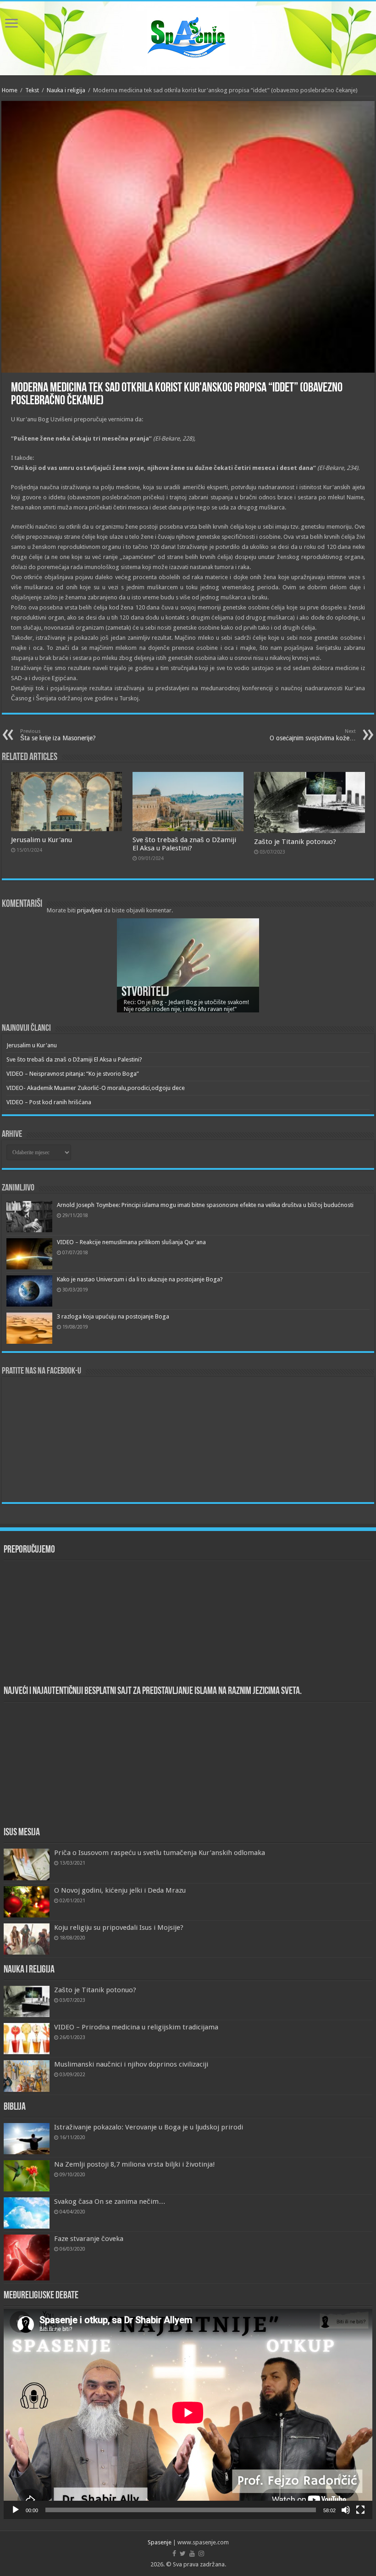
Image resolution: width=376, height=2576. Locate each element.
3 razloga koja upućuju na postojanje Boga (113, 1316)
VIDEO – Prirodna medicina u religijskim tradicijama (136, 2027)
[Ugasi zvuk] (346, 2510)
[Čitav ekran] (360, 2510)
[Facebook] (174, 2554)
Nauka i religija (66, 90)
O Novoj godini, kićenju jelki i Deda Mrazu (120, 1890)
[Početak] (16, 2510)
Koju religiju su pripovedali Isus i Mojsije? (119, 1928)
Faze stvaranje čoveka (89, 2239)
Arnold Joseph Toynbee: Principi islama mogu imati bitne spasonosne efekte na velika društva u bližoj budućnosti (205, 1205)
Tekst (32, 90)
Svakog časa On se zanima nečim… (110, 2202)
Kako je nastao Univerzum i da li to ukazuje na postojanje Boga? (140, 1279)
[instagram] (201, 2554)
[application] (188, 2414)
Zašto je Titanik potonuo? (295, 842)
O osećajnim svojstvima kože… (313, 735)
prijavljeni (90, 910)
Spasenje (160, 2542)
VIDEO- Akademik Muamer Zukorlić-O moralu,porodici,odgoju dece (96, 1088)
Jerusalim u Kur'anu (41, 840)
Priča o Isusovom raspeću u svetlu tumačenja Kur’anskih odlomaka (160, 1853)
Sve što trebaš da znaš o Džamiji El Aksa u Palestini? (184, 844)
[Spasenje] (188, 37)
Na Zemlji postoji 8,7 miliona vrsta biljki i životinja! (135, 2164)
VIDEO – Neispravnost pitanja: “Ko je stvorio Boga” (73, 1074)
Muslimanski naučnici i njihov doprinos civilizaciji (131, 2064)
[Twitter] (183, 2554)
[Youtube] (192, 2554)
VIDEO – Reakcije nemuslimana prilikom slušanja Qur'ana (131, 1242)
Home (10, 90)
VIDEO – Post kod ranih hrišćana (49, 1102)
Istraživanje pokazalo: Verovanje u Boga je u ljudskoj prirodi (149, 2127)
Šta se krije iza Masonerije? (59, 735)
